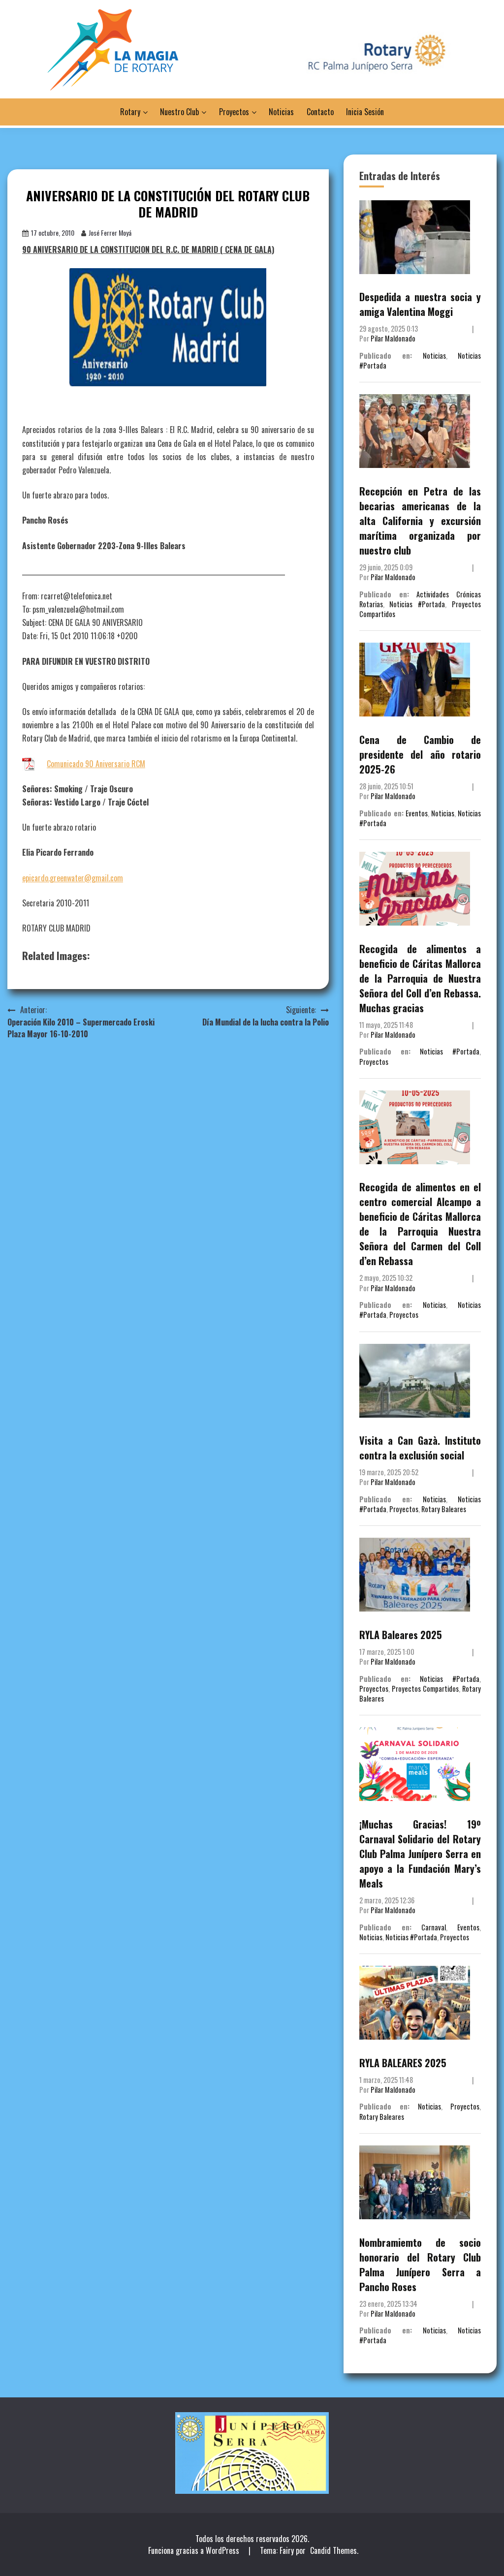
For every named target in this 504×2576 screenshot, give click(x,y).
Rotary (130, 112)
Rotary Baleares (444, 1509)
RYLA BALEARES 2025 (403, 2063)
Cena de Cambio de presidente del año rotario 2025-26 (420, 754)
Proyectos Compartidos (425, 1689)
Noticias (281, 112)
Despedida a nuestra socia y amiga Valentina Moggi (420, 304)
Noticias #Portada (417, 604)
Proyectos (234, 112)
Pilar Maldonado (393, 338)
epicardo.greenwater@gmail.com (73, 878)
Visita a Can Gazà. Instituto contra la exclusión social (420, 1448)
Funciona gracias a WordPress (195, 2550)
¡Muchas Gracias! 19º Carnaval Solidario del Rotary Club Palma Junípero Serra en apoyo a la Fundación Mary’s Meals (420, 1854)
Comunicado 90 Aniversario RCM (96, 764)
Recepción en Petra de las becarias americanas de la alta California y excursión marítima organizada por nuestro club (420, 521)
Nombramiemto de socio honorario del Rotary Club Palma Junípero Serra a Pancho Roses (420, 2265)
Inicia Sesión (365, 112)
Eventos (417, 813)
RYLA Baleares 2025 (401, 1635)
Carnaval (434, 1927)
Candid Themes (333, 2550)
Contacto (320, 112)
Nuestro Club (179, 112)
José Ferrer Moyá (110, 233)
